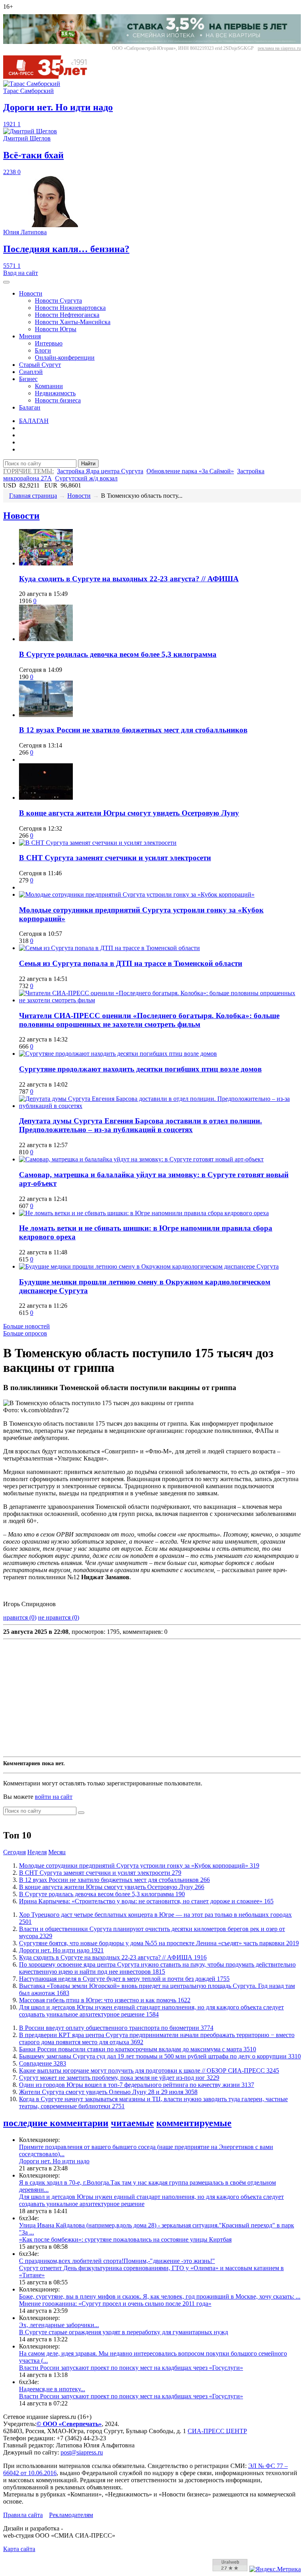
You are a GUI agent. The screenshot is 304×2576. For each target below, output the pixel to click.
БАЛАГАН (34, 421)
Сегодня (14, 1852)
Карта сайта (19, 2549)
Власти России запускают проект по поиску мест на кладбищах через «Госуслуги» (131, 2368)
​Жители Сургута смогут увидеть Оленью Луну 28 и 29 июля (108, 2092)
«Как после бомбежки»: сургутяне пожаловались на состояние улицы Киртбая (125, 2239)
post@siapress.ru (82, 2452)
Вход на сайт (21, 273)
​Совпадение (43, 2063)
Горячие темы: (28, 471)
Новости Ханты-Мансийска (73, 322)
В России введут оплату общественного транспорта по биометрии (116, 2028)
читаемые (132, 2123)
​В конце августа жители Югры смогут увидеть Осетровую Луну (129, 813)
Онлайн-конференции (65, 358)
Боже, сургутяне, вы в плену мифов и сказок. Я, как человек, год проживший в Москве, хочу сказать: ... (160, 2296)
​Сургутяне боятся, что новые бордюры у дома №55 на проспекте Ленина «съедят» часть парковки (159, 1943)
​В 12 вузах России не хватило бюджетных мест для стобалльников (133, 730)
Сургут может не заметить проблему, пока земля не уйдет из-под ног (119, 2078)
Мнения (30, 336)
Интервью (49, 343)
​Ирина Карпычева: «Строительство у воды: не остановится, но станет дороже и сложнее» (146, 1901)
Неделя (37, 1852)
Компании (49, 386)
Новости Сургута (58, 301)
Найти (88, 464)
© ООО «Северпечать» (69, 2424)
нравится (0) (20, 1617)
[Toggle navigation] (6, 282)
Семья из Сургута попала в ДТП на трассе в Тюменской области (131, 963)
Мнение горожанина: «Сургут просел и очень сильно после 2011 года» (115, 2304)
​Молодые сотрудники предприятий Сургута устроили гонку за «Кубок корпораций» (139, 1866)
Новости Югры (56, 329)
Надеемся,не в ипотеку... (52, 2389)
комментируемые (194, 2123)
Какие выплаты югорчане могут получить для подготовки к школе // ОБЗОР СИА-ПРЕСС (149, 2070)
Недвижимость (55, 393)
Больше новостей (27, 1326)
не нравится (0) (59, 1617)
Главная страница (33, 496)
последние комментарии (56, 2123)
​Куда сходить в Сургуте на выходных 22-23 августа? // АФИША (129, 579)
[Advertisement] (152, 1698)
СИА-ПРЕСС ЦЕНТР (217, 2431)
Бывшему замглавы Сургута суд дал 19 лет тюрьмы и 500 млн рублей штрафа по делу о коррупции (160, 2056)
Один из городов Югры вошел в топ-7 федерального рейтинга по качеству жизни (137, 2085)
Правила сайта (23, 2515)
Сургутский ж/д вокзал (86, 478)
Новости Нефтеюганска (67, 315)
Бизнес (28, 379)
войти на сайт (54, 1797)
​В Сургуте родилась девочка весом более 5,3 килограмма (118, 654)
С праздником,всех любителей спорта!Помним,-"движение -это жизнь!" (117, 2261)
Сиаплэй (31, 372)
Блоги (43, 350)
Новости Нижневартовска (70, 308)
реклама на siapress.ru (279, 48)
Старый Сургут (40, 365)
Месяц (57, 1852)
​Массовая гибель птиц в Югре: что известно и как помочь (105, 2000)
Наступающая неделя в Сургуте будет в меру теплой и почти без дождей (124, 1979)
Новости (31, 293)
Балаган (30, 407)
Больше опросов (25, 1333)
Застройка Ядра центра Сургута (100, 471)
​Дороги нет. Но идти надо (61, 1950)
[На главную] (51, 77)
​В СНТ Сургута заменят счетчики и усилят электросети (115, 858)
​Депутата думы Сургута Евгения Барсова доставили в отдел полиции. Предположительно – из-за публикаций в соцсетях (141, 1125)
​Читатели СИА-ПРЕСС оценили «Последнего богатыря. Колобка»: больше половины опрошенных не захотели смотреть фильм (149, 1020)
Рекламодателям (71, 2515)
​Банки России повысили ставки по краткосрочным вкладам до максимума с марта (138, 2049)
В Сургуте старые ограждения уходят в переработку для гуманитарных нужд (123, 2332)
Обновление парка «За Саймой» (190, 471)
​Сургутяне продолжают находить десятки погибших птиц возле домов (140, 1069)
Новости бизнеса (58, 400)
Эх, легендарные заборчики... (59, 2325)
